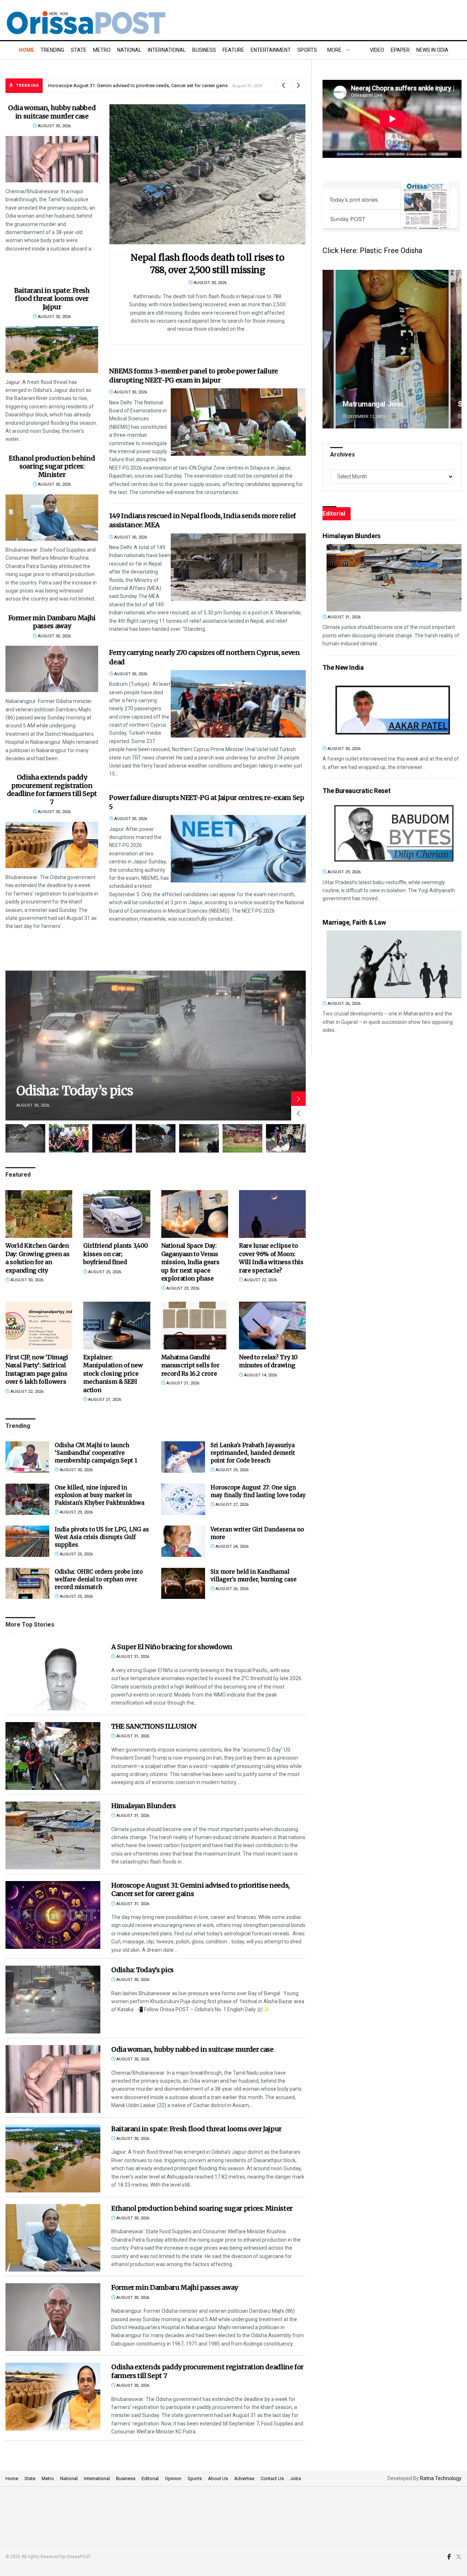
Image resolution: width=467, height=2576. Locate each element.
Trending (52, 50)
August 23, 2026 (182, 1288)
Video (377, 50)
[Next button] (298, 1099)
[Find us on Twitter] (459, 2557)
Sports (307, 50)
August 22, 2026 (260, 1280)
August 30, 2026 (54, 126)
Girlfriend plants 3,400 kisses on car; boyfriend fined (116, 1254)
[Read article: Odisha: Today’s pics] (156, 1046)
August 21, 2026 (104, 1400)
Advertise (244, 2478)
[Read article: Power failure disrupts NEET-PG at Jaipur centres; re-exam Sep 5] (238, 849)
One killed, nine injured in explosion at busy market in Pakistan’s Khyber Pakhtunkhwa (100, 1495)
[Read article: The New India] (394, 709)
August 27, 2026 (231, 1505)
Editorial (150, 2478)
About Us (218, 2478)
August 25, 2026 (104, 1272)
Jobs (296, 2478)
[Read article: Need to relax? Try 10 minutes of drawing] (272, 1326)
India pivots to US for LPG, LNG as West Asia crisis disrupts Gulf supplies (102, 1537)
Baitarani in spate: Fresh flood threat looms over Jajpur (52, 299)
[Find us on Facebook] (449, 2557)
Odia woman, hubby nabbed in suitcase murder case (52, 112)
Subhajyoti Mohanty (374, 404)
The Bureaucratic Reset (356, 791)
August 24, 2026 (231, 1547)
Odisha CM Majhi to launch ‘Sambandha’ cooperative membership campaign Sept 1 (96, 1453)
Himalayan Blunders (144, 1806)
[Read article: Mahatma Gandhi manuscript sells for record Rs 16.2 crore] (195, 1326)
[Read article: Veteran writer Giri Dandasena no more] (183, 1541)
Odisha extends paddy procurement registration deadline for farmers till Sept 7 (52, 790)
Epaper (400, 50)
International (167, 50)
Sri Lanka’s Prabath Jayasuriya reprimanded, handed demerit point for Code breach (253, 1453)
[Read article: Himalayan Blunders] (53, 1835)
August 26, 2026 (231, 1589)
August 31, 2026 (132, 1657)
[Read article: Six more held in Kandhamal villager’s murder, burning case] (183, 1584)
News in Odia (432, 50)
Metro (102, 50)
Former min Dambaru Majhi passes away (52, 622)
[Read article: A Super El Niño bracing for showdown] (53, 1676)
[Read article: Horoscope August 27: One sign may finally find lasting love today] (183, 1499)
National (129, 50)
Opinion (173, 2478)
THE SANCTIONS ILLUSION (154, 1726)
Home (26, 50)
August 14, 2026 (260, 1375)
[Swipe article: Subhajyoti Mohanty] (392, 349)
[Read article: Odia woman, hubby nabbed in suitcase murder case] (52, 159)
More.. (335, 50)
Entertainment (271, 50)
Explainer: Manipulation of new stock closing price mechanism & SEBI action (113, 1374)
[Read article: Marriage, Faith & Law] (394, 964)
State (79, 50)
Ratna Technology (441, 2478)
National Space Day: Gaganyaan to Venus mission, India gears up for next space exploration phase (190, 1262)
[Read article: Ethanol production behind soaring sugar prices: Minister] (52, 518)
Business (204, 50)
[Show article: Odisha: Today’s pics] (25, 1138)
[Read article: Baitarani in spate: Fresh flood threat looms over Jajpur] (52, 349)
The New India (343, 667)
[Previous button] (298, 1113)
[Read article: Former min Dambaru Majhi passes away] (52, 669)
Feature (233, 50)
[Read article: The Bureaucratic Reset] (394, 833)
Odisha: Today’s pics (75, 1091)
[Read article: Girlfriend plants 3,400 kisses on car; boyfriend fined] (117, 1214)
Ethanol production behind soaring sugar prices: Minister (52, 466)
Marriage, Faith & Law (354, 922)
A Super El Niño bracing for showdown (89, 86)
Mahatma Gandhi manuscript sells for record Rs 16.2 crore (190, 1365)
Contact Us (272, 2478)
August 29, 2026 (76, 1512)
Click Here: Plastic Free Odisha (372, 250)
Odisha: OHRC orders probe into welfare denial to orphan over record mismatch (99, 1579)
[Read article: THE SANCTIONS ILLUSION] (53, 1756)
